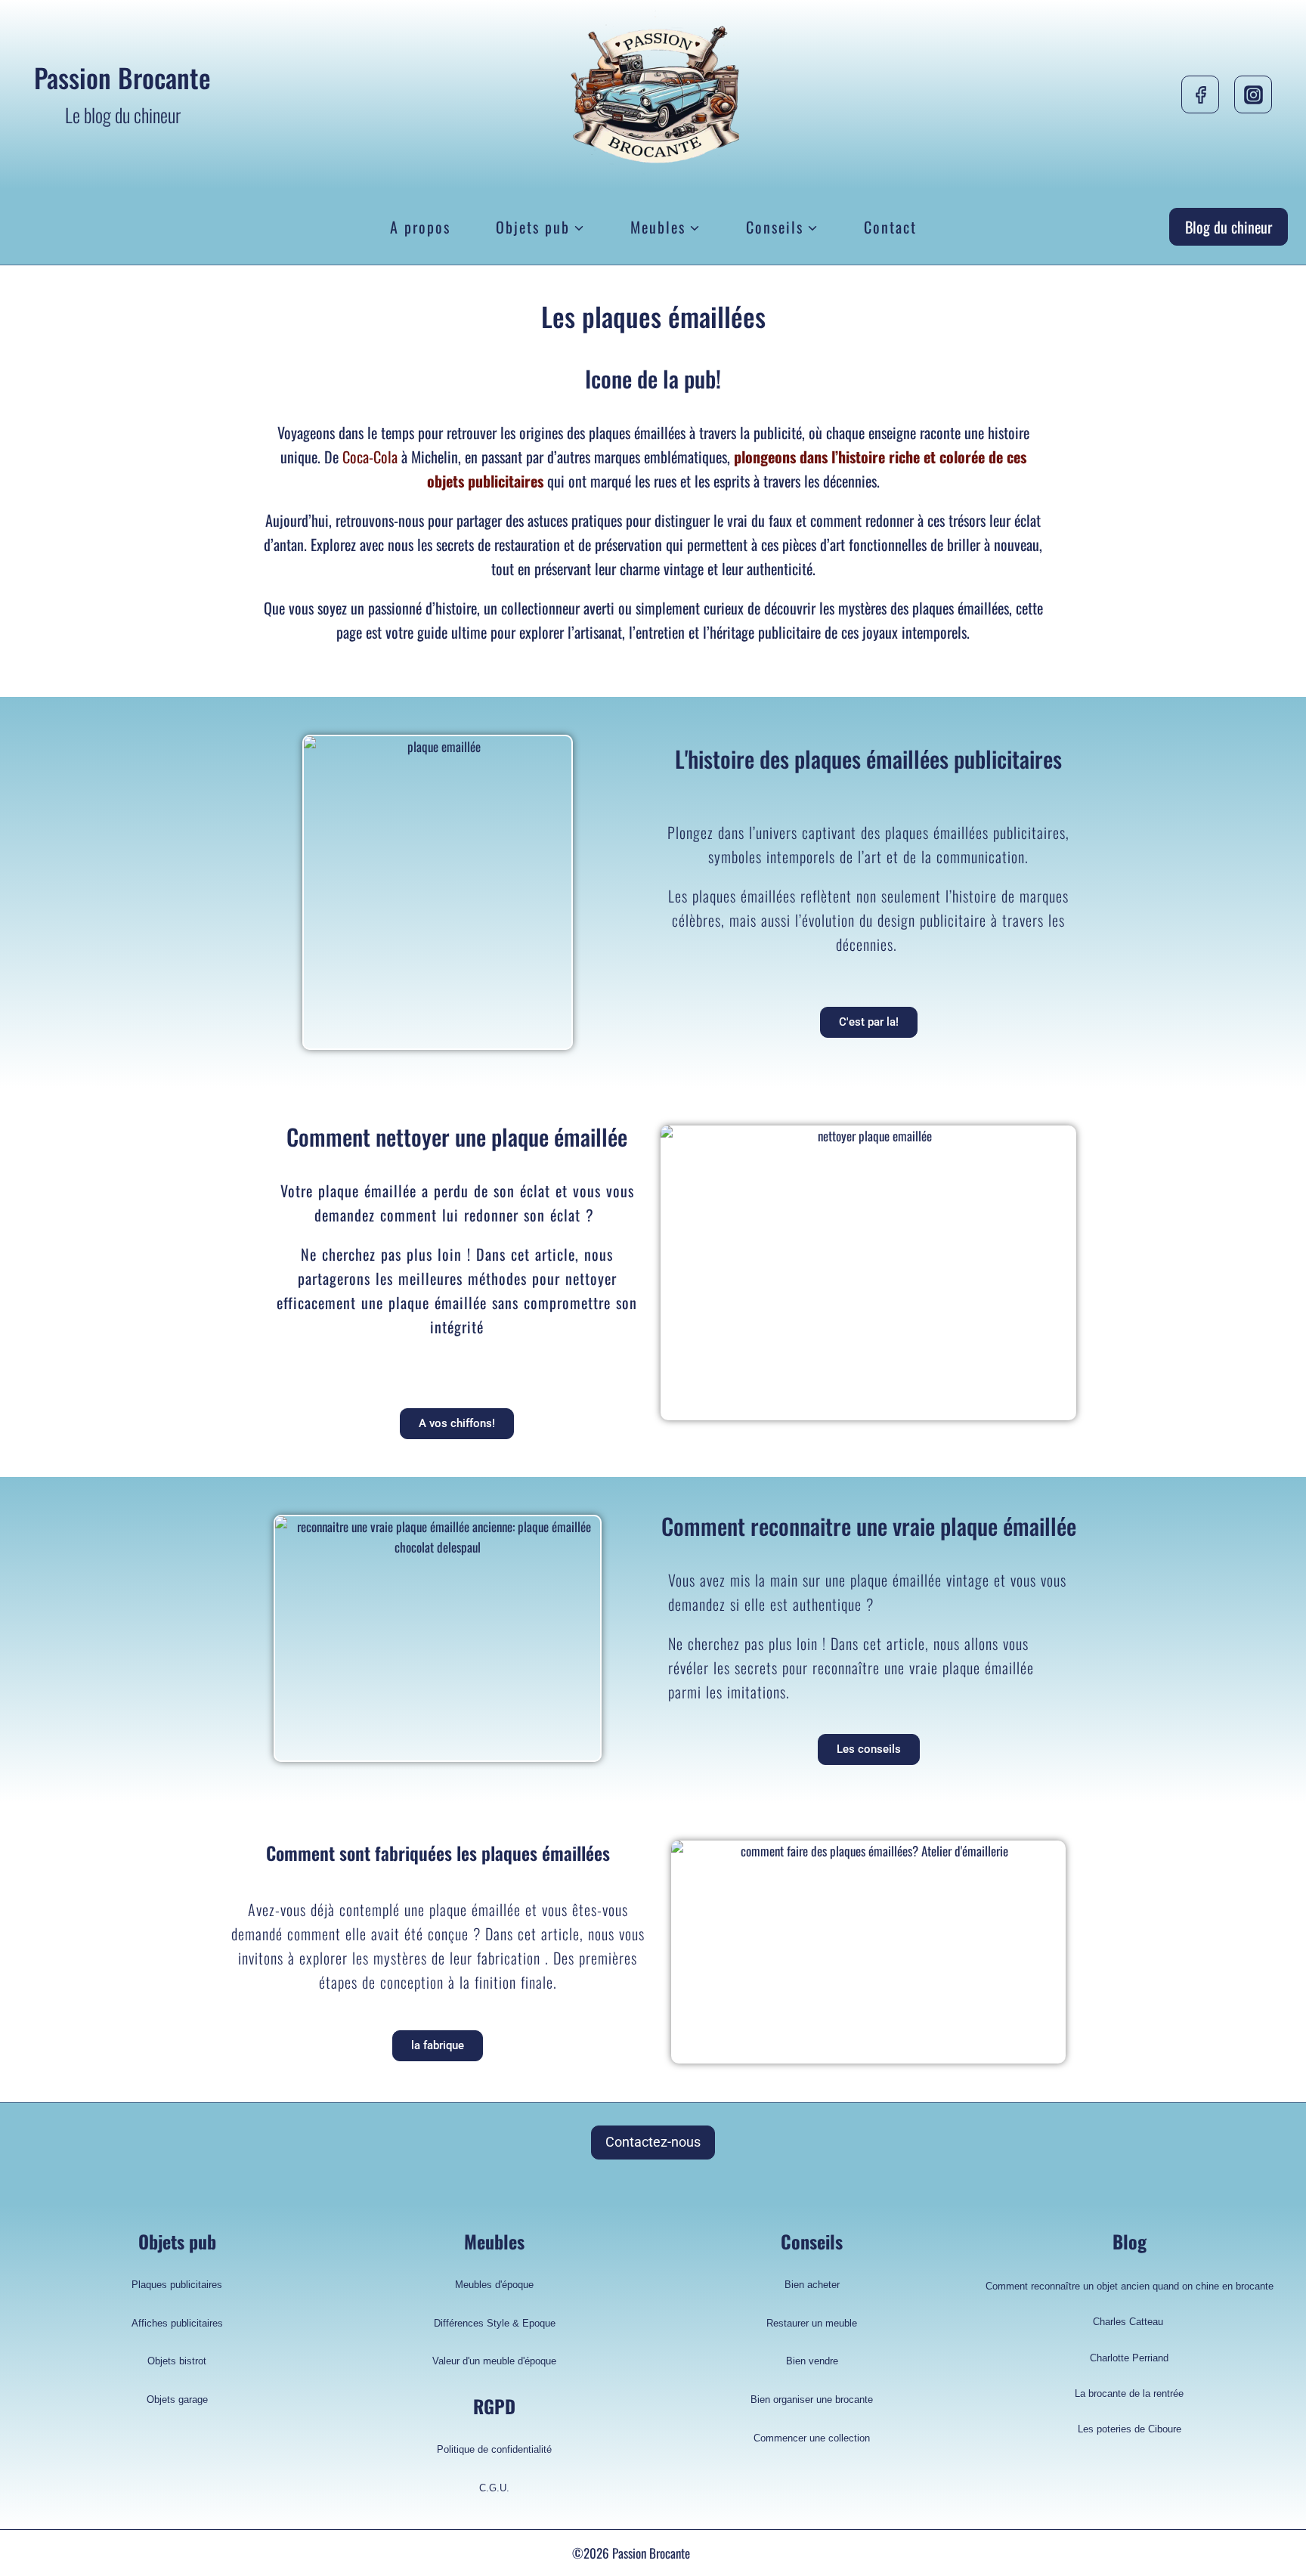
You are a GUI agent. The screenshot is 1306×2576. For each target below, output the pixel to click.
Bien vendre (812, 2361)
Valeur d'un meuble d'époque (494, 2361)
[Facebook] (1200, 94)
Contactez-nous (653, 2142)
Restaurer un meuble (812, 2323)
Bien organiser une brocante (812, 2400)
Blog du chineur (1229, 227)
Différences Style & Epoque (495, 2323)
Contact (890, 227)
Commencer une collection (812, 2438)
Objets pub (177, 2241)
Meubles (494, 2241)
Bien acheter (812, 2285)
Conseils (812, 2241)
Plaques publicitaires (177, 2285)
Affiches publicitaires (177, 2323)
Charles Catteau (1130, 2322)
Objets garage (177, 2400)
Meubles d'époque (494, 2285)
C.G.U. (494, 2488)
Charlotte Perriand (1129, 2358)
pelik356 (714, 2553)
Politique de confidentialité (494, 2449)
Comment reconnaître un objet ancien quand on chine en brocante (1130, 2286)
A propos (420, 227)
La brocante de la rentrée (1129, 2393)
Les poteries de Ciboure (1130, 2429)
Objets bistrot (177, 2361)
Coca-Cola (370, 457)
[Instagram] (1253, 94)
